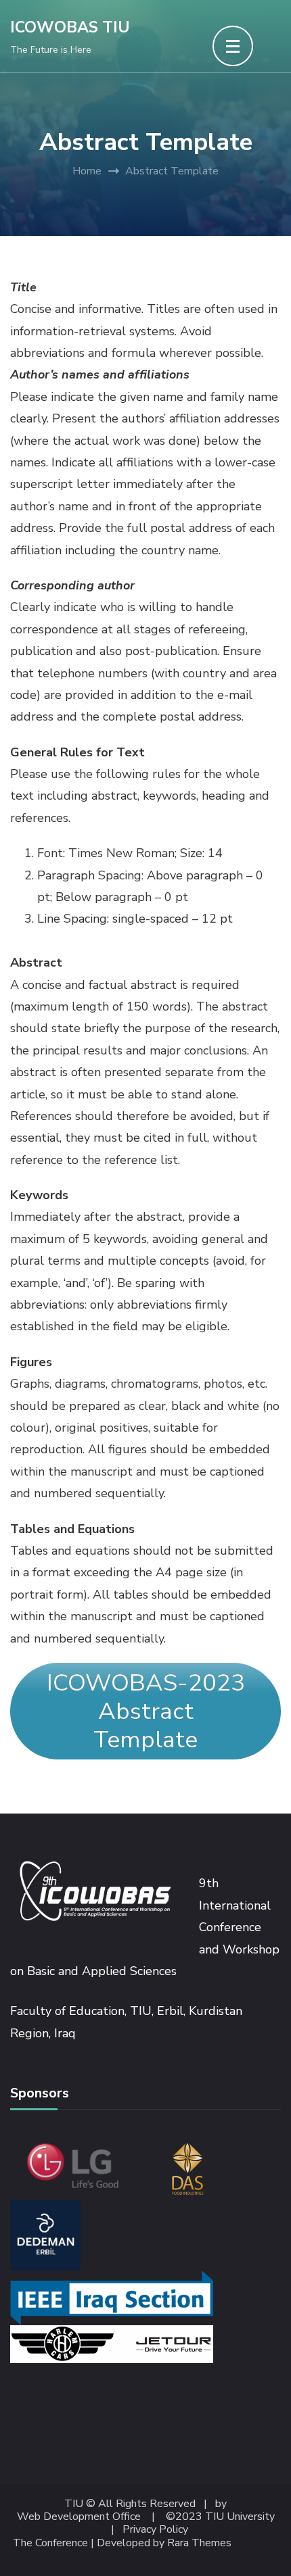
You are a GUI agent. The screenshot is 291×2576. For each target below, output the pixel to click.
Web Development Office (79, 2517)
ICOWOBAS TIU (70, 27)
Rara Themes (199, 2543)
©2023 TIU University (220, 2517)
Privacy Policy (155, 2530)
